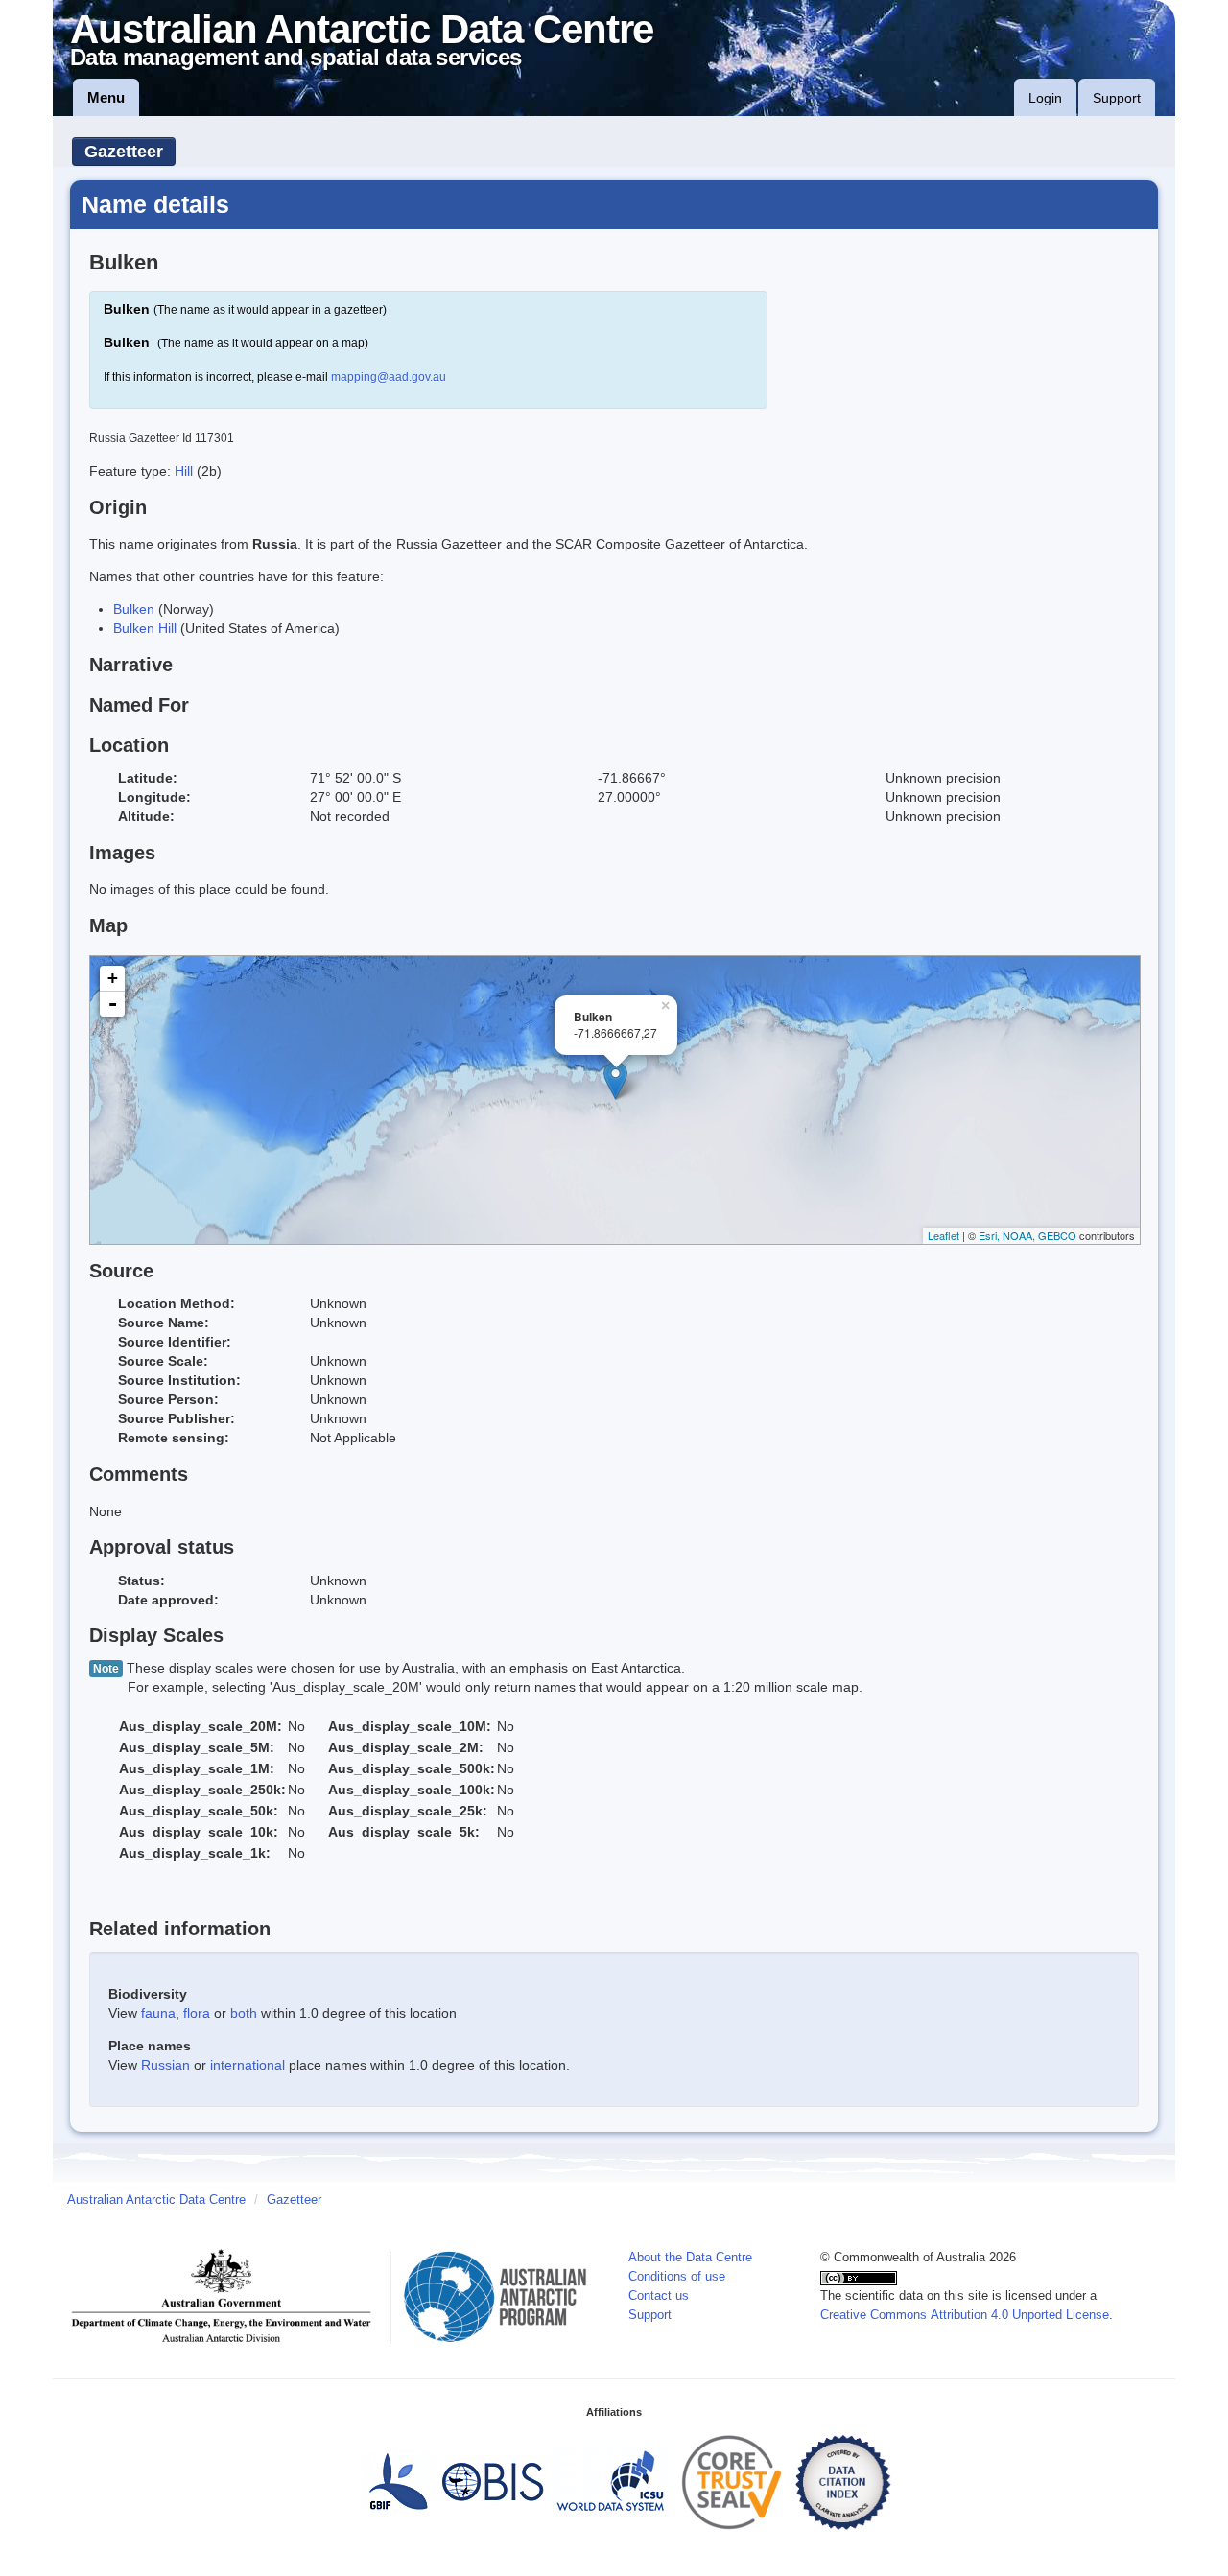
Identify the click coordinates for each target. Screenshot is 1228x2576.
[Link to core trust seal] (732, 2482)
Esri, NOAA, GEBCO (1027, 1235)
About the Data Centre (690, 2258)
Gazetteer (124, 152)
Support (1117, 98)
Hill (186, 471)
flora (197, 2013)
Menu (106, 97)
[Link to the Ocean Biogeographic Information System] (494, 2482)
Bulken (134, 609)
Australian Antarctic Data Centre (156, 2200)
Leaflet (944, 1235)
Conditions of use (677, 2277)
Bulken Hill (145, 628)
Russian (165, 2065)
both (244, 2013)
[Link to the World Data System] (610, 2482)
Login (1045, 98)
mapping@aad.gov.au (389, 377)
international (248, 2065)
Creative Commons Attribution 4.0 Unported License (965, 2315)
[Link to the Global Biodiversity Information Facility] (398, 2482)
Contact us (659, 2296)
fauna (158, 2013)
